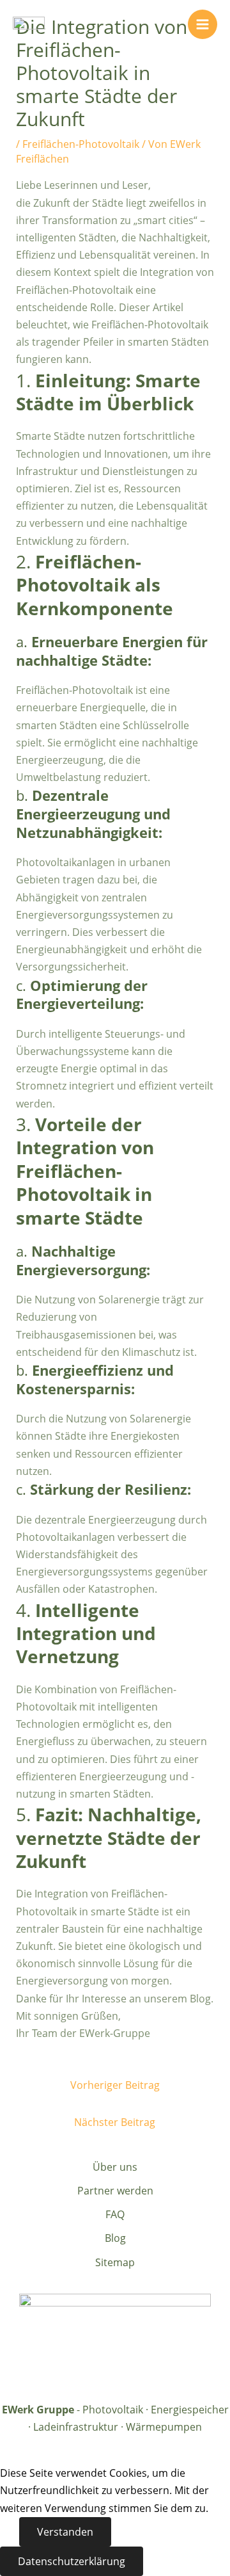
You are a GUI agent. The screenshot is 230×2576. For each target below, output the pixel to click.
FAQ (115, 2214)
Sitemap (115, 2262)
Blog (115, 2238)
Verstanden (65, 2532)
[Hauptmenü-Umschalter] (203, 24)
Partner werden (115, 2191)
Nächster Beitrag (115, 2122)
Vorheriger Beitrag (115, 2085)
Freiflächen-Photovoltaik (81, 144)
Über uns (115, 2167)
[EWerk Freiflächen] (29, 24)
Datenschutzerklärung (72, 2561)
